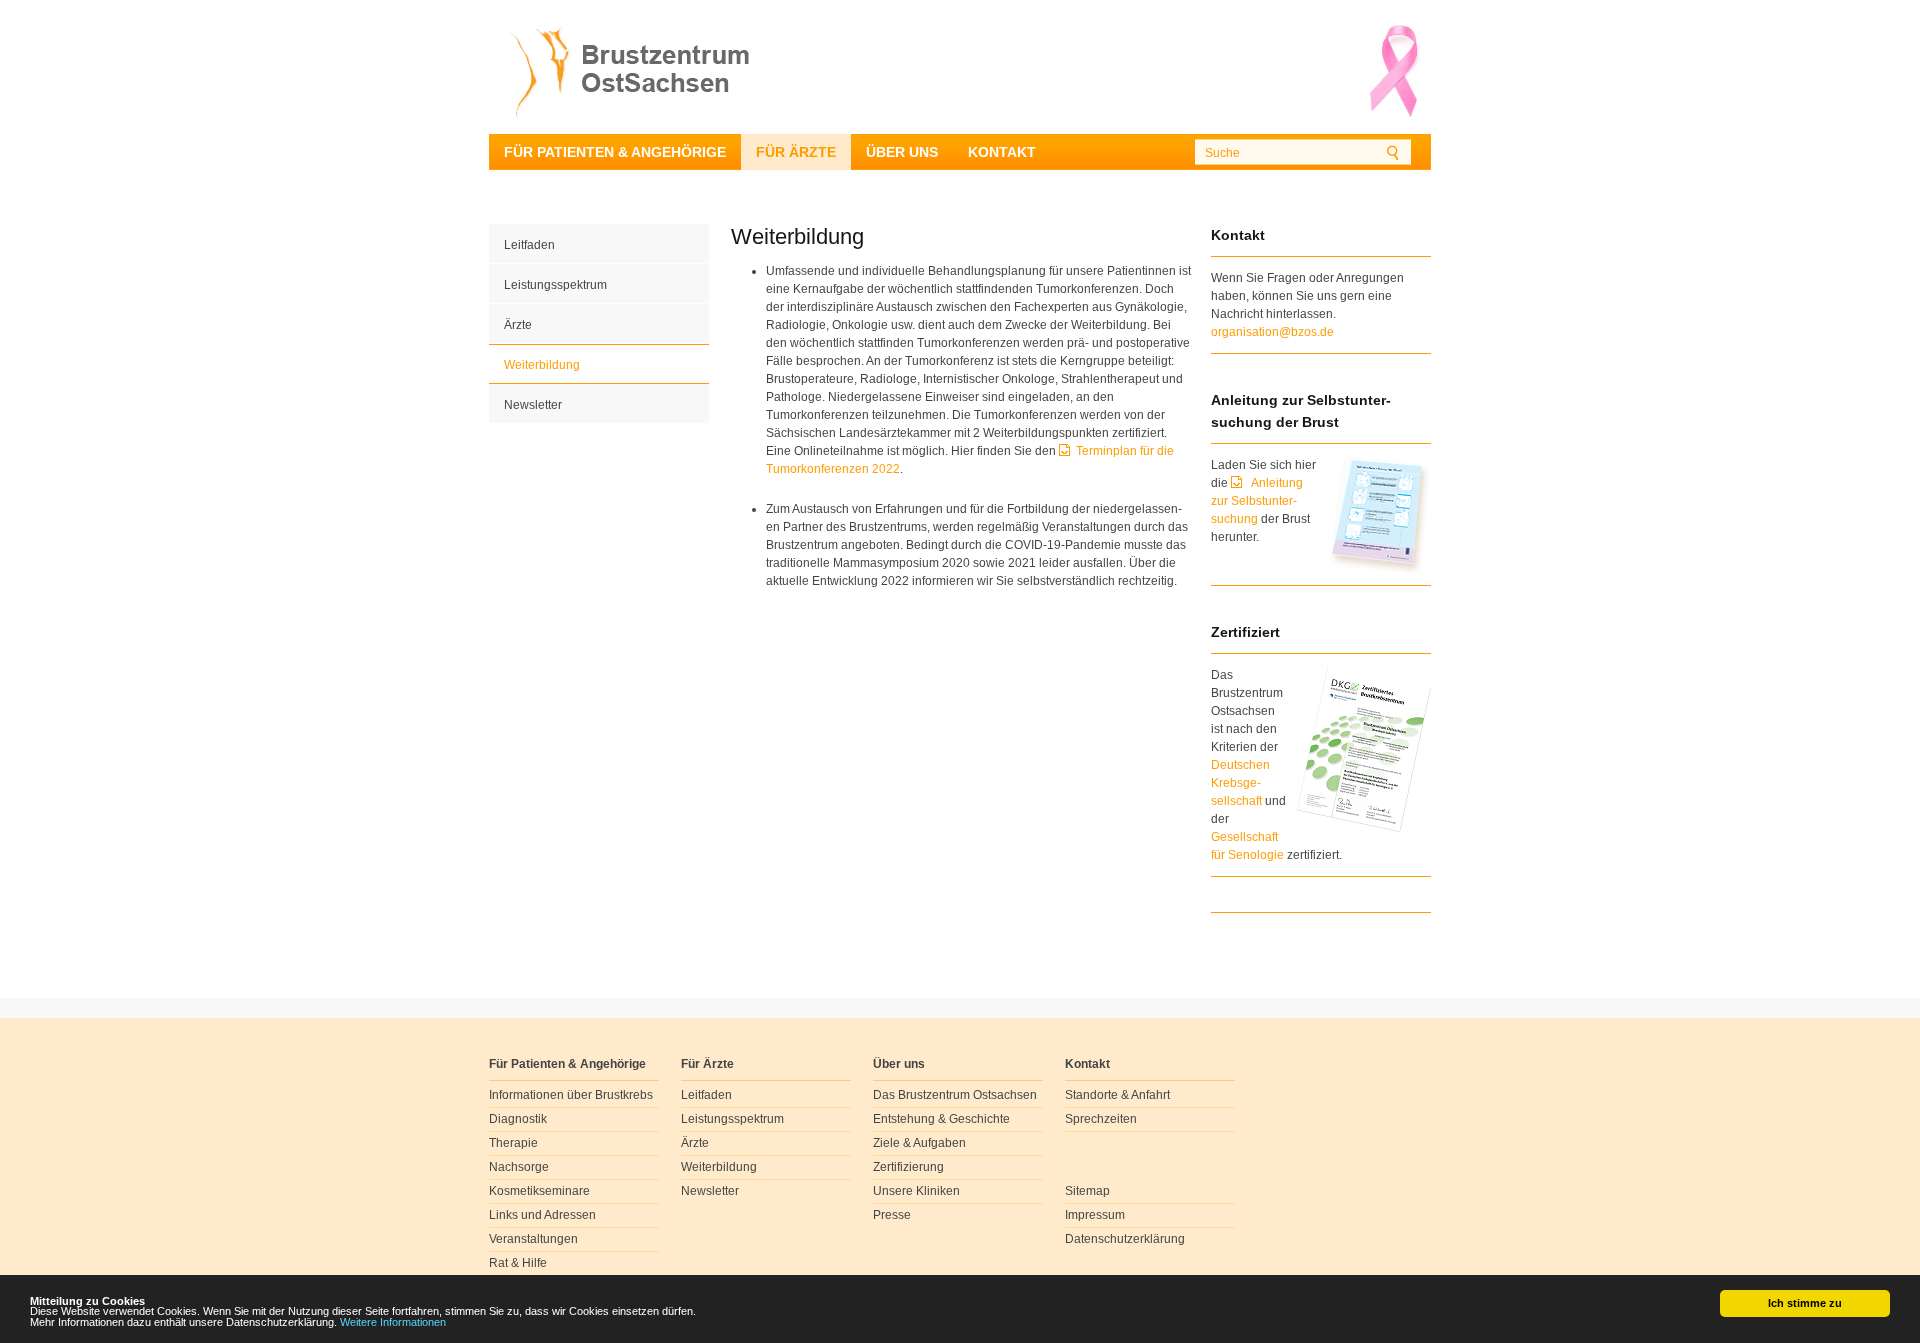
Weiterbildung (542, 365)
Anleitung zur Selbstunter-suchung (1257, 501)
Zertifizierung (908, 1167)
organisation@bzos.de (1272, 332)
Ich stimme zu (1805, 1303)
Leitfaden (529, 245)
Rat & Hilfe (518, 1263)
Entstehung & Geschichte (941, 1119)
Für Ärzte (796, 152)
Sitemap (1087, 1191)
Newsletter (533, 405)
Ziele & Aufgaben (919, 1143)
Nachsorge (519, 1167)
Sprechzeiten (1101, 1119)
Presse (892, 1215)
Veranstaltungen (533, 1239)
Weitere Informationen (393, 1322)
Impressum (1095, 1215)
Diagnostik (518, 1119)
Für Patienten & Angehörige (615, 152)
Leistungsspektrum (555, 285)
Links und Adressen (542, 1215)
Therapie (513, 1143)
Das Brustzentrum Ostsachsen (955, 1095)
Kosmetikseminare (539, 1191)
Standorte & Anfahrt (1117, 1095)
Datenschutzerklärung (1125, 1239)
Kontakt (1002, 152)
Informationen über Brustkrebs (571, 1095)
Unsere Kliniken (916, 1191)
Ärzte (518, 325)
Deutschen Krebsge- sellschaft (1240, 783)
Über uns (902, 152)
